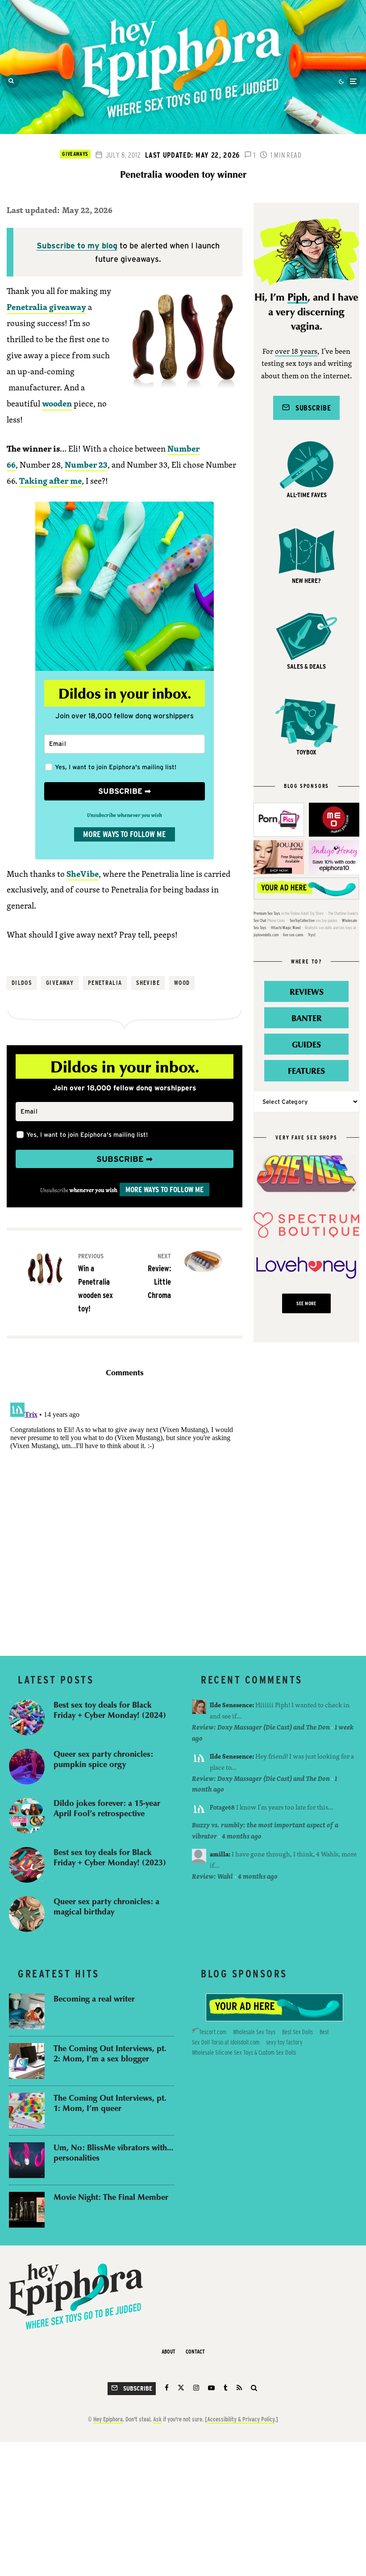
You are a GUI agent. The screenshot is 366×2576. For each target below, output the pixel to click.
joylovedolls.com (266, 935)
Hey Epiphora (108, 2419)
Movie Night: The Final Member (111, 2197)
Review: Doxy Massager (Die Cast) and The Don (261, 1727)
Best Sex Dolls (297, 2032)
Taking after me (50, 481)
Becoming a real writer (94, 1999)
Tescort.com (213, 2032)
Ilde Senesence (231, 1705)
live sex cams (293, 935)
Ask (157, 2419)
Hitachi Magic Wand (286, 928)
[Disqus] (125, 1511)
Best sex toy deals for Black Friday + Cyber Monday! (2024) (110, 1710)
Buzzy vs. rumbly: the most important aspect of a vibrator (265, 1830)
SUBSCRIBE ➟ (125, 791)
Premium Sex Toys (267, 913)
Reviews (307, 991)
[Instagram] (196, 2388)
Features (306, 1070)
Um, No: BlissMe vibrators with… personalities (113, 2152)
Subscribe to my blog (77, 245)
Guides (306, 1044)
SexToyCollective (302, 920)
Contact (195, 2352)
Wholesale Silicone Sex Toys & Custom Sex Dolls (244, 2052)
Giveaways (75, 154)
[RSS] (239, 2388)
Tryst (312, 935)
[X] (181, 2388)
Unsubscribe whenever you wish (125, 815)
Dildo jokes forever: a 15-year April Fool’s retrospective (107, 1808)
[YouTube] (211, 2388)
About (168, 2352)
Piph (297, 297)
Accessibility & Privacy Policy (241, 2419)
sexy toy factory (284, 2042)
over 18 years (296, 352)
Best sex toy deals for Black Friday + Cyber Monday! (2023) (110, 1857)
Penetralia (105, 983)
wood (182, 983)
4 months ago (242, 1836)
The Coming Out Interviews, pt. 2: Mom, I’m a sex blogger (110, 2053)
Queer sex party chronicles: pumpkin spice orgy (103, 1759)
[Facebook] (167, 2388)
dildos (22, 983)
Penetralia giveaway (46, 307)
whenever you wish (93, 1190)
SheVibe (83, 874)
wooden (57, 403)
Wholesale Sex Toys (254, 2032)
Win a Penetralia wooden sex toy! (96, 1283)
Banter (307, 1018)
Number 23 (86, 465)
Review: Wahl (212, 1876)
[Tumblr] (226, 2388)
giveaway (60, 983)
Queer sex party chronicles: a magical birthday (106, 1906)
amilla (219, 1854)
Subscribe (310, 408)
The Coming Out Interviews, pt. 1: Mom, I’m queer (110, 2103)
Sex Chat (260, 920)
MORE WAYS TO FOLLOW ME (125, 834)
